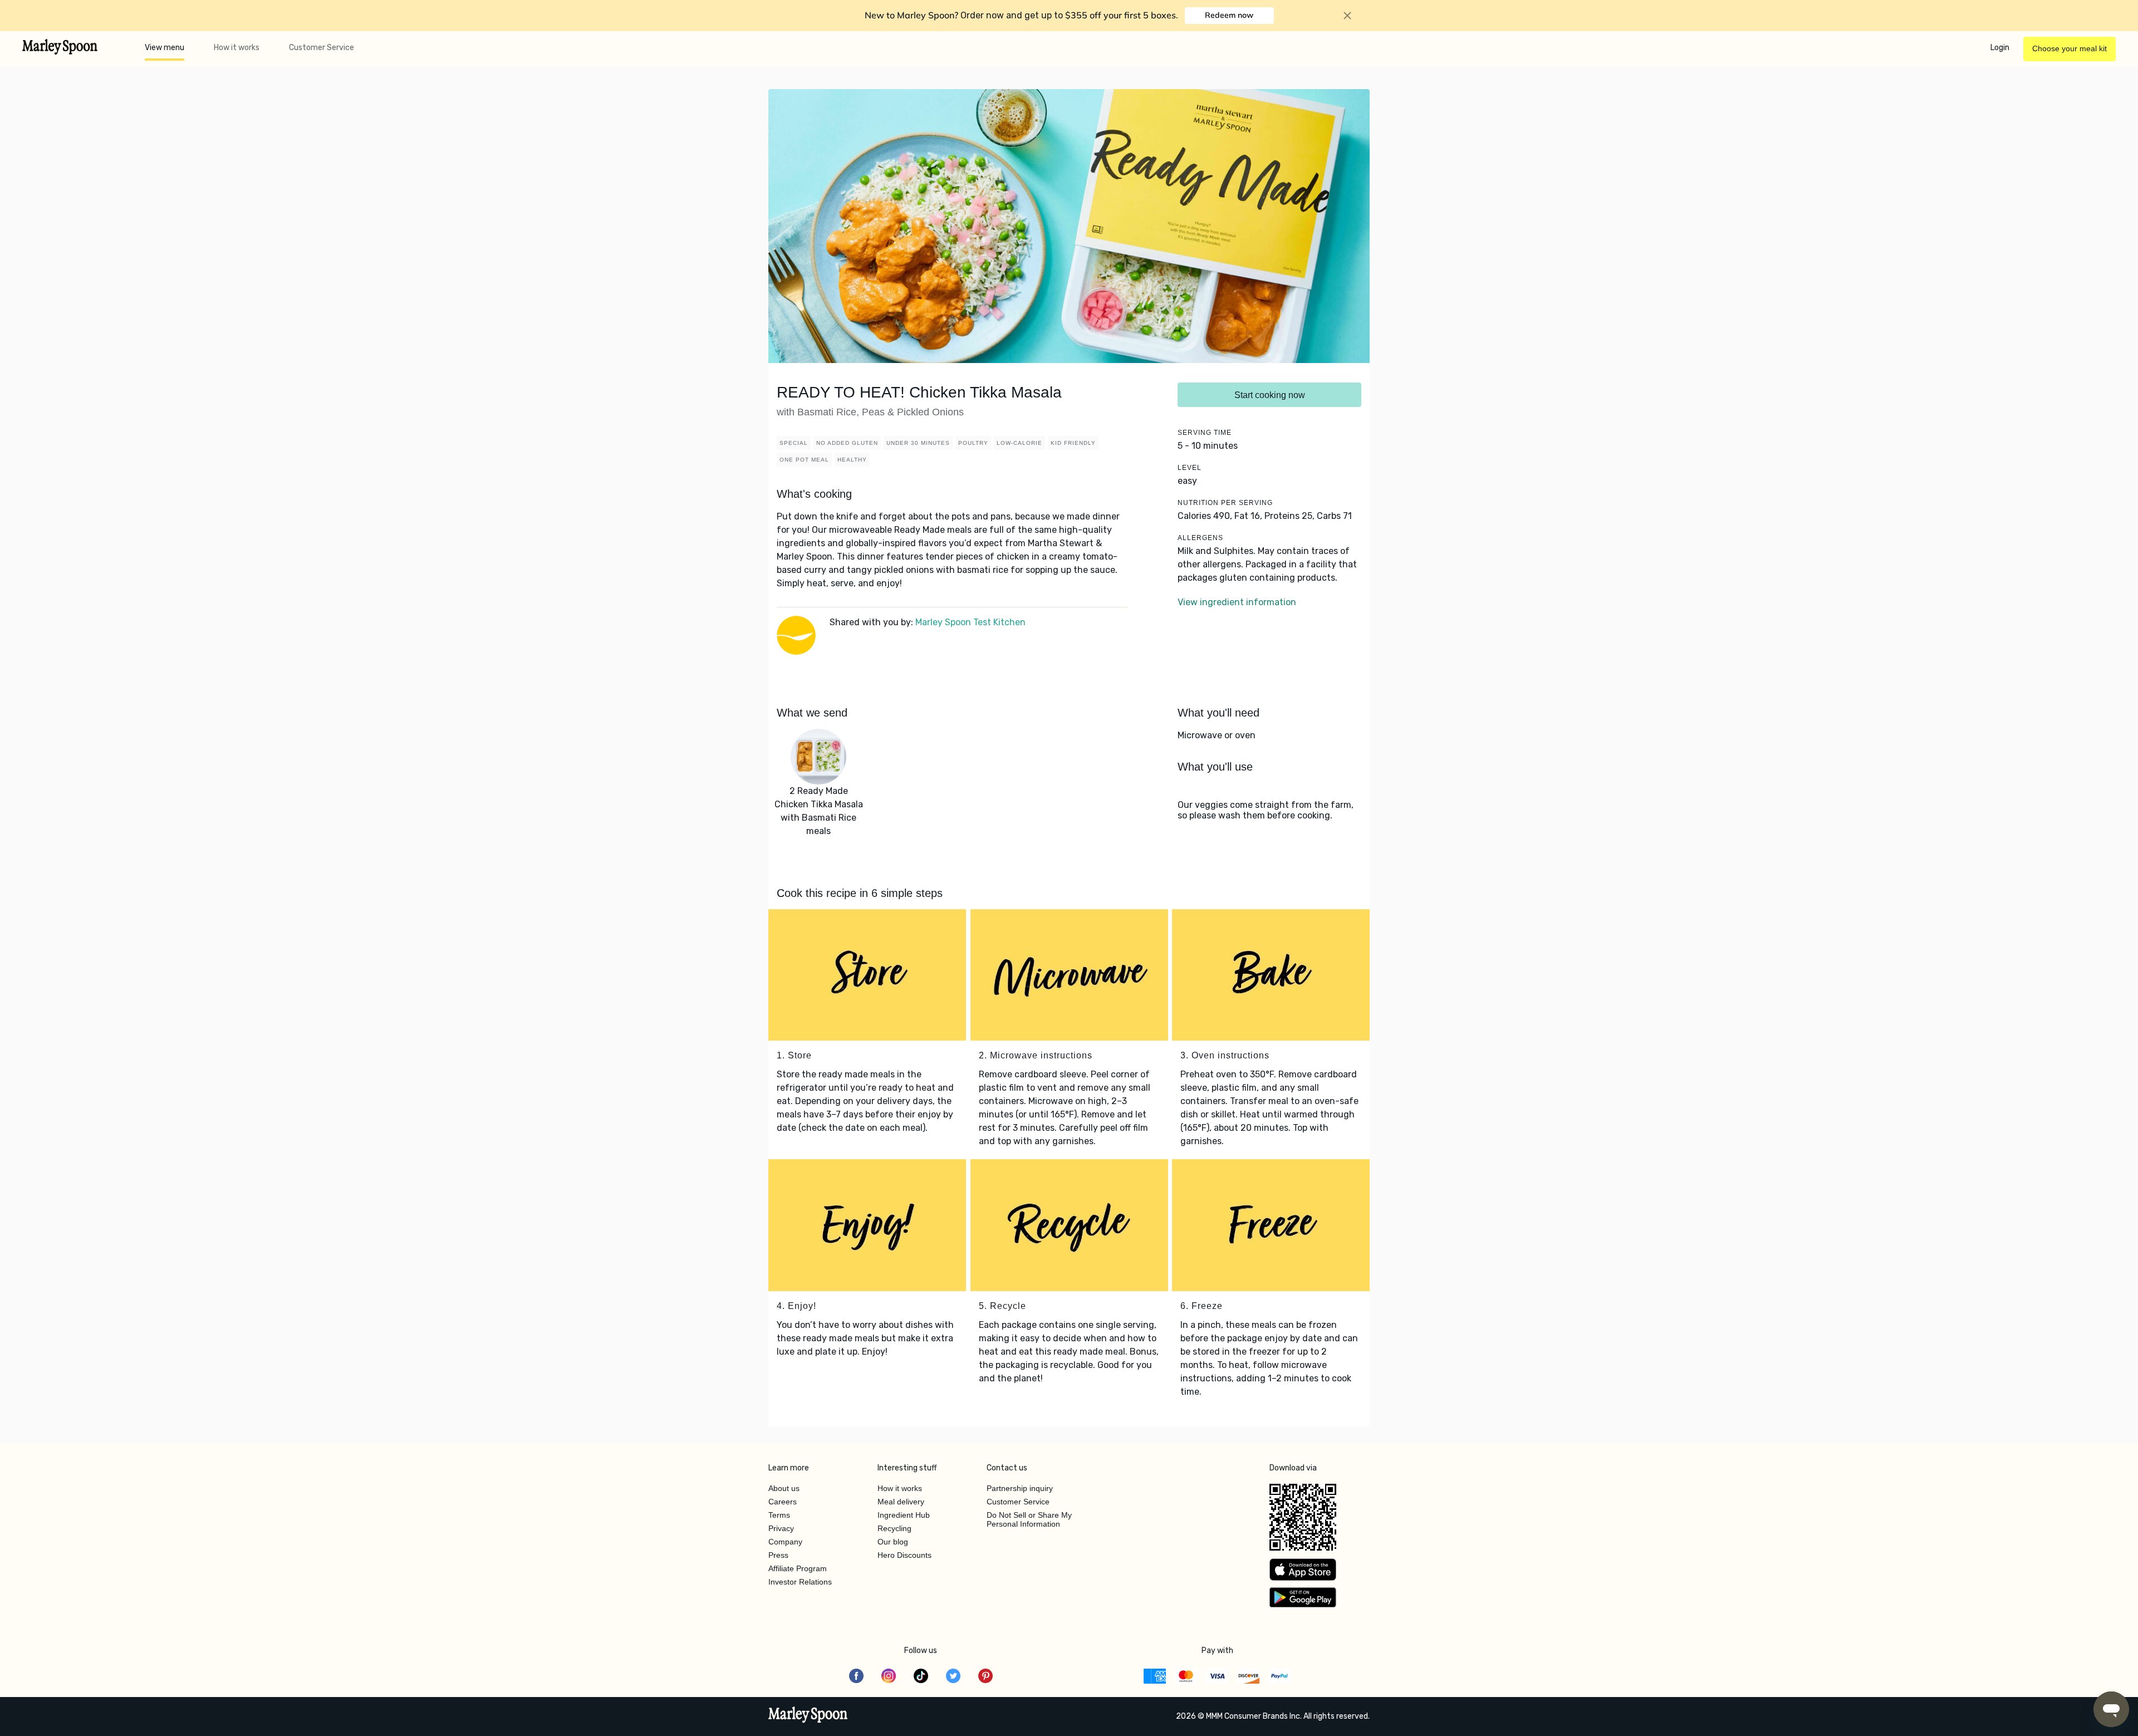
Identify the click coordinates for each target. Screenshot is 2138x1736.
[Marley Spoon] (808, 1716)
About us (784, 1488)
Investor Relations (800, 1582)
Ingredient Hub (904, 1515)
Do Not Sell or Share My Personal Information (1029, 1519)
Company (785, 1542)
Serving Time (1205, 433)
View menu (165, 48)
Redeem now (1229, 15)
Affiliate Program (798, 1568)
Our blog (893, 1542)
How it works (237, 48)
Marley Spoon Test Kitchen (970, 622)
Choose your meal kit (2070, 48)
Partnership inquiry (1020, 1488)
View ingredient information (1237, 602)
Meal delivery (901, 1502)
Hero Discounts (904, 1555)
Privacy (781, 1528)
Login (2000, 48)
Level (1190, 468)
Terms (779, 1515)
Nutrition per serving (1225, 503)
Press (778, 1555)
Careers (783, 1502)
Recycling (894, 1528)
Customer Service (322, 48)
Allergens (1200, 538)
